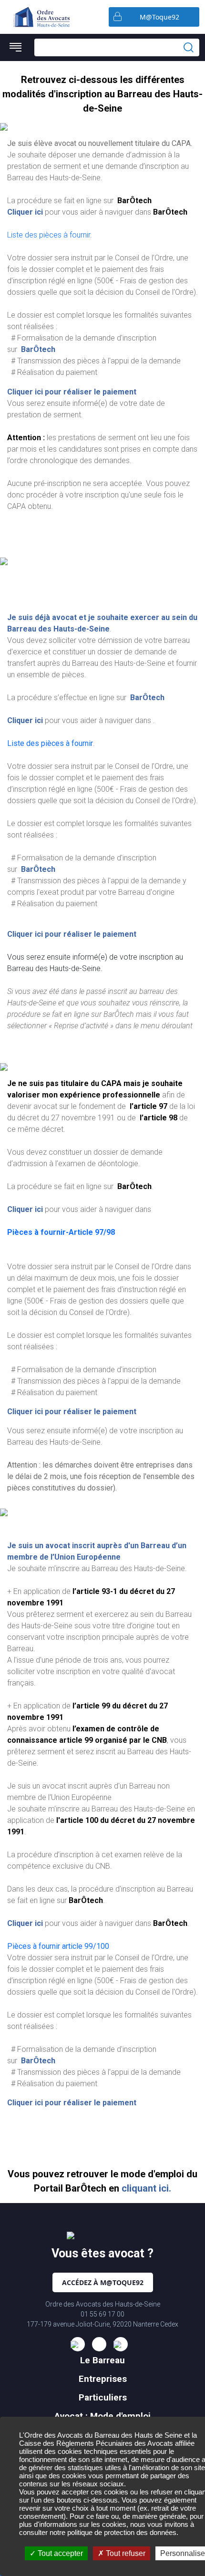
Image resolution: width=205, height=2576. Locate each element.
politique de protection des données (122, 2532)
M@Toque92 (159, 17)
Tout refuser (125, 2553)
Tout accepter (59, 2553)
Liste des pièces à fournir (50, 743)
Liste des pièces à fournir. (50, 235)
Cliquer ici (25, 212)
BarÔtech (37, 349)
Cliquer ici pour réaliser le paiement (72, 392)
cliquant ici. (146, 2188)
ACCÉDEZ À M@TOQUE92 (103, 2282)
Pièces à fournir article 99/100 (58, 1946)
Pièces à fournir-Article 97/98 (61, 1232)
